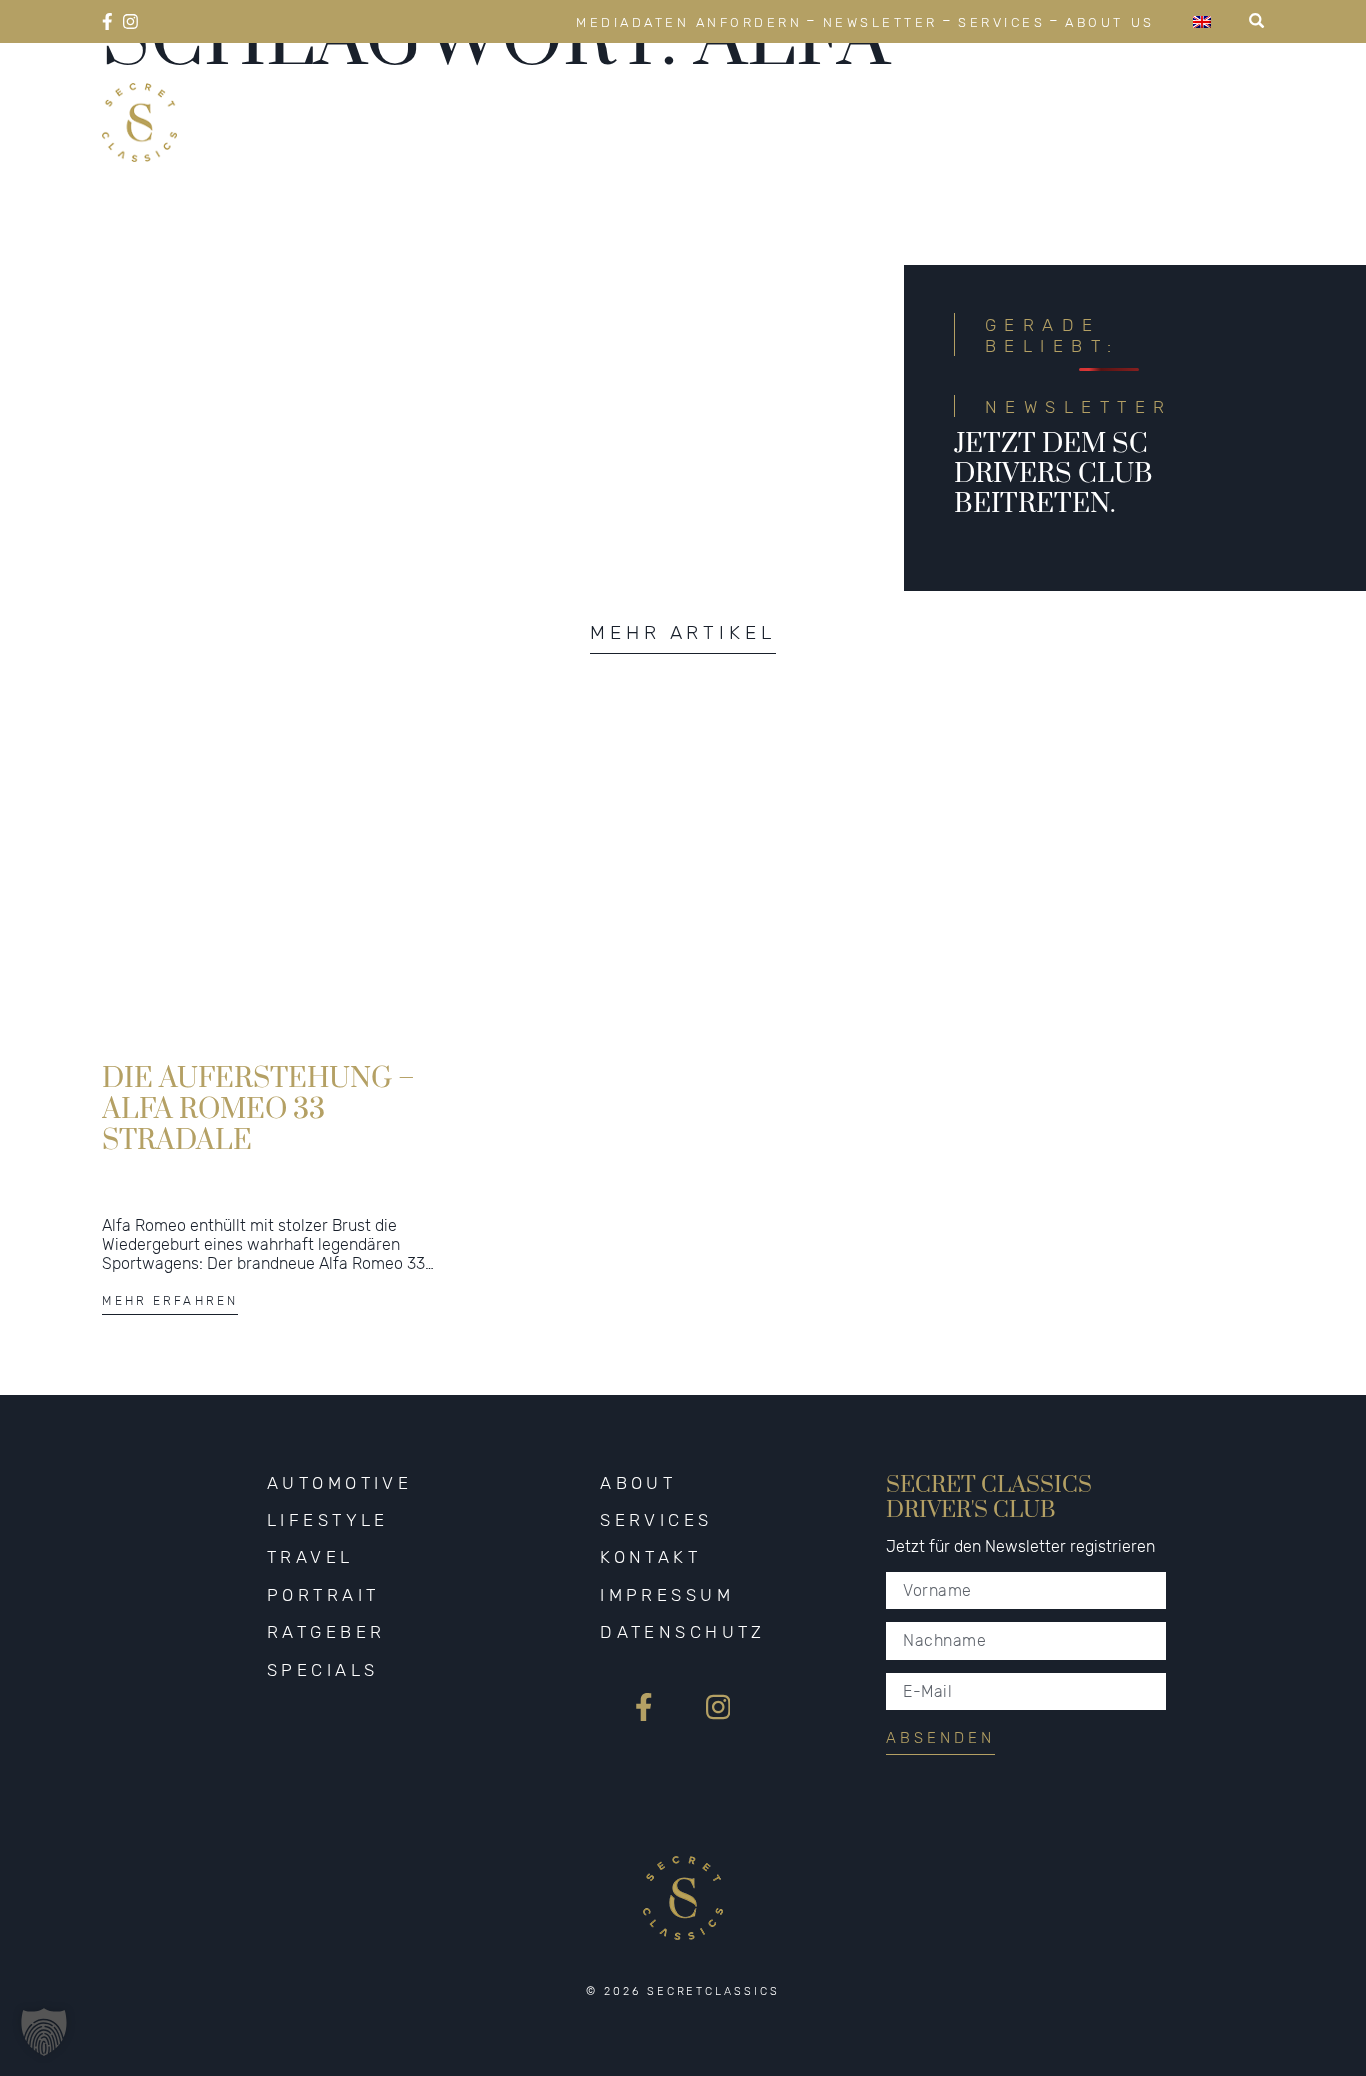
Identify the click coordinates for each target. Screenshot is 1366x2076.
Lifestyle (638, 98)
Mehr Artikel (683, 632)
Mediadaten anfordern (689, 22)
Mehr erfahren (170, 1301)
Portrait (909, 98)
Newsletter (880, 22)
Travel (776, 98)
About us (1109, 22)
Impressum (667, 1595)
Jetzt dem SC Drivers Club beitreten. (1053, 474)
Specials (1207, 98)
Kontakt (650, 1557)
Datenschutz (683, 1632)
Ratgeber (1059, 98)
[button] (44, 2032)
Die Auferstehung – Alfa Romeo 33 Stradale (258, 1108)
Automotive (470, 98)
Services (1001, 22)
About (638, 1483)
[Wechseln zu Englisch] (1202, 21)
